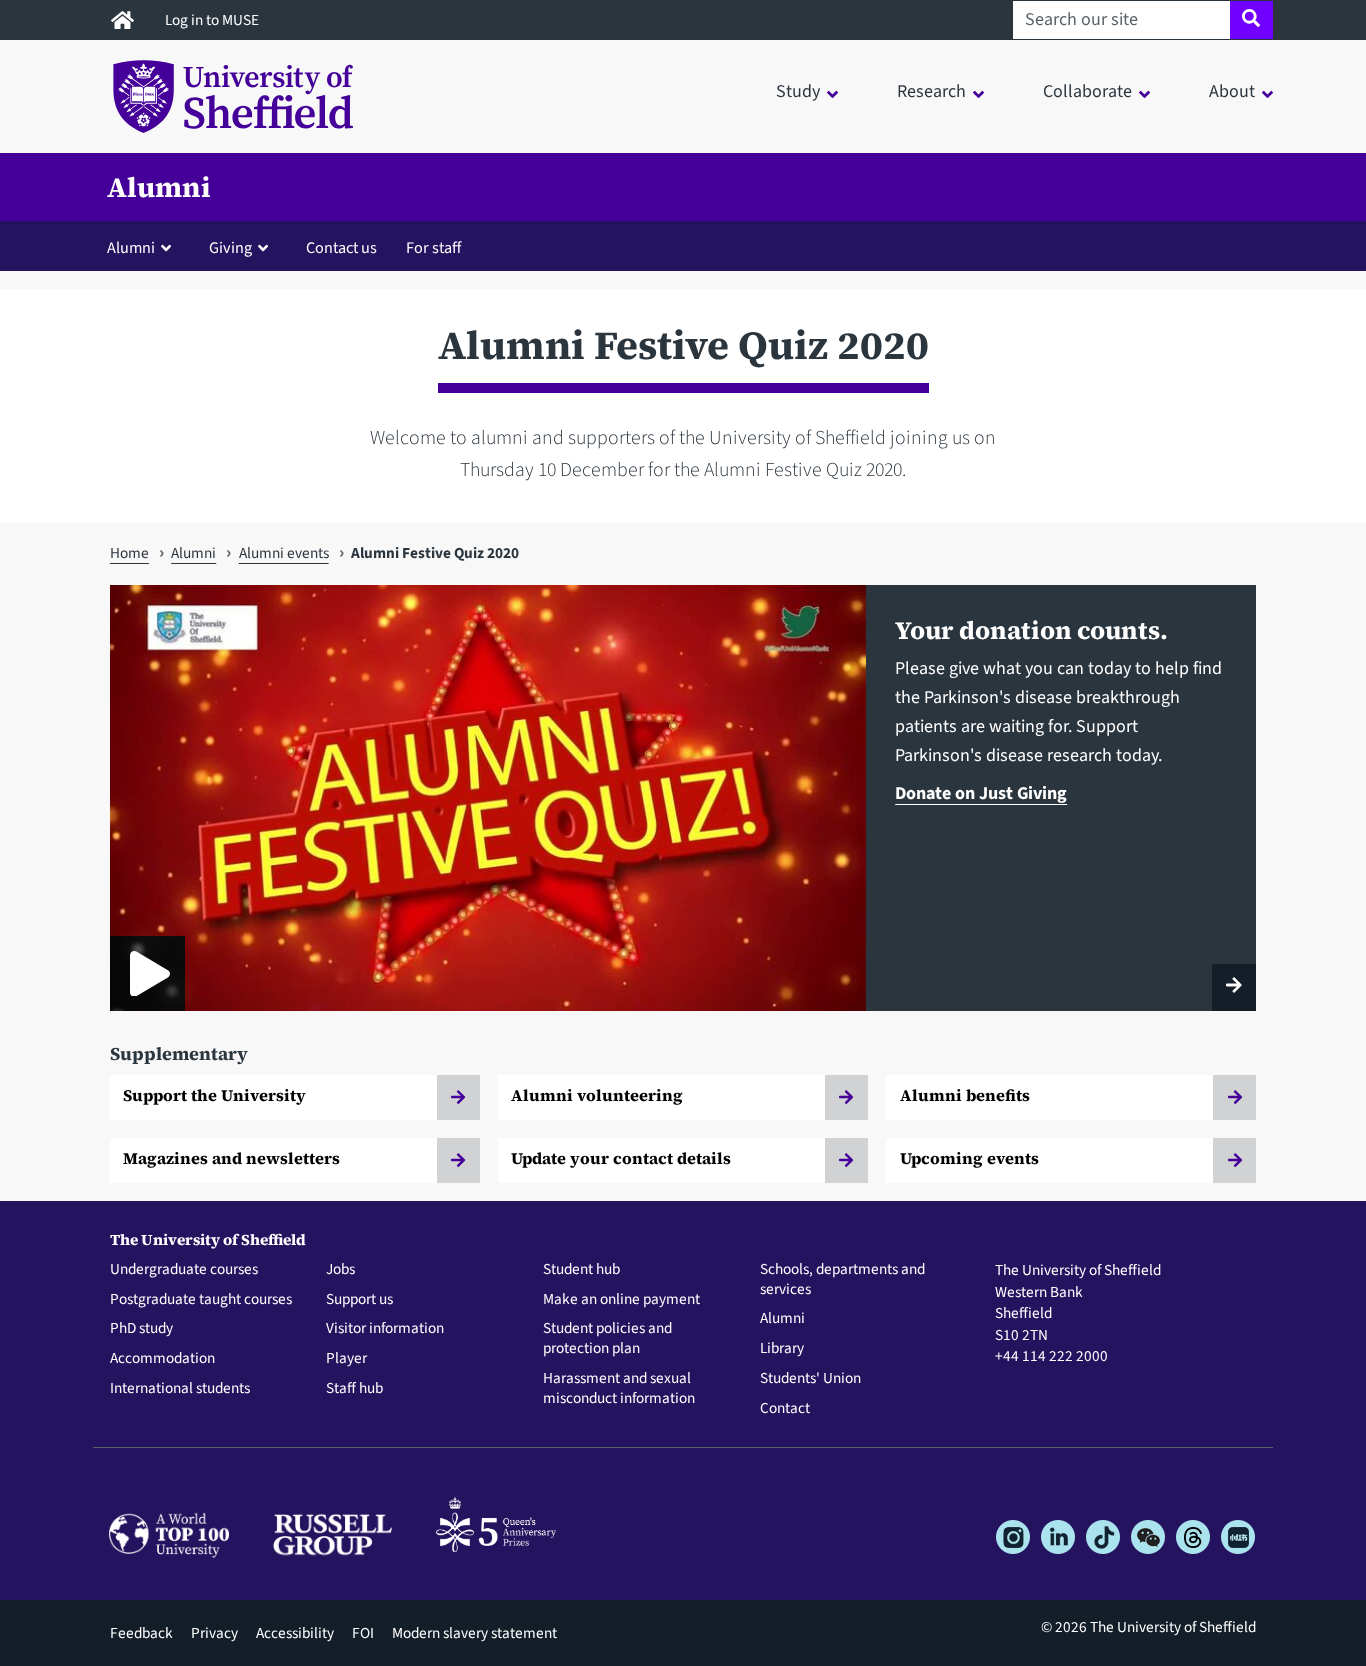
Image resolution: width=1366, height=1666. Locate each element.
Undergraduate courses (184, 1270)
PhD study (141, 1329)
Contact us (341, 247)
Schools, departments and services (842, 1280)
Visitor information (385, 1329)
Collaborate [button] (1087, 91)
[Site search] (1251, 20)
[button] (143, 247)
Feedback (141, 1633)
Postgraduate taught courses (201, 1300)
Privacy (214, 1633)
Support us (359, 1300)
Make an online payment (621, 1300)
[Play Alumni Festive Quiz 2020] (147, 973)
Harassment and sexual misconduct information (619, 1389)
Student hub (581, 1270)
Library (782, 1349)
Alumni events (284, 553)
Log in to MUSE (213, 20)
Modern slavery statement (474, 1633)
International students (180, 1389)
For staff (433, 247)
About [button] (1232, 91)
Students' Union (810, 1379)
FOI (363, 1633)
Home (129, 553)
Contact (785, 1409)
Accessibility (295, 1633)
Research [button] (931, 91)
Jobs (340, 1270)
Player (346, 1359)
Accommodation (162, 1359)
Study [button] (798, 91)
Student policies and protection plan (607, 1339)
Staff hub (354, 1389)
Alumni (159, 187)
